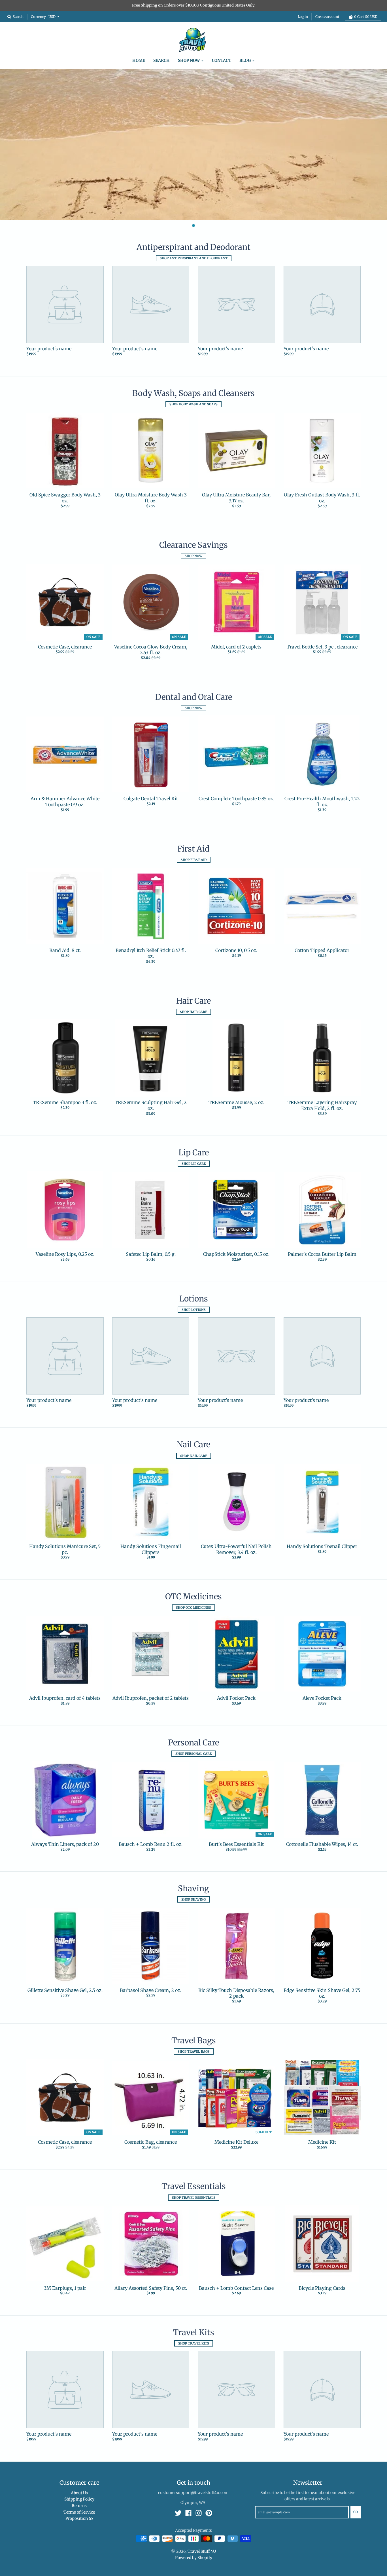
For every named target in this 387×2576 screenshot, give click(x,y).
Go (356, 2512)
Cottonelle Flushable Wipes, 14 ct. (322, 1844)
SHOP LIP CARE (194, 1164)
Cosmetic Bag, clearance (151, 2142)
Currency (38, 16)
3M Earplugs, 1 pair (65, 2288)
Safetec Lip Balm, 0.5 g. (151, 1254)
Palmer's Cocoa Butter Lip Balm (322, 1254)
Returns (79, 2506)
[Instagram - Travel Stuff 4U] (199, 2513)
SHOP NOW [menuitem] (189, 60)
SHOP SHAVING (193, 1899)
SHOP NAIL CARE (194, 1456)
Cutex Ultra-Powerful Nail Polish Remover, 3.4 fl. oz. (236, 1549)
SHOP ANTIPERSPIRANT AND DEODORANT (194, 258)
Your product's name (49, 349)
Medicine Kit (322, 2142)
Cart (366, 17)
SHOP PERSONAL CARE (193, 1754)
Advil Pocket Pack (236, 1698)
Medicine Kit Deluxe (236, 2142)
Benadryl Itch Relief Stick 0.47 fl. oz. (151, 953)
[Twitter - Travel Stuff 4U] (178, 2513)
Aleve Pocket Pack (322, 1698)
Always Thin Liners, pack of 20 (65, 1844)
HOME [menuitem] (139, 60)
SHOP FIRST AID (194, 860)
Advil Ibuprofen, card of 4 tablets (65, 1698)
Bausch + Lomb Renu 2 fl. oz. (151, 1844)
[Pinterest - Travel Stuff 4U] (209, 2513)
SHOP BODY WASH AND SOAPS (193, 404)
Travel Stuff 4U (202, 2551)
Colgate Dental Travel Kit (151, 799)
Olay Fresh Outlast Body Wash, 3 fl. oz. (322, 498)
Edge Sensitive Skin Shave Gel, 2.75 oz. (322, 1993)
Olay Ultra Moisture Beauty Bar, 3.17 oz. (236, 498)
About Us (79, 2493)
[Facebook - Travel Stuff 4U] (188, 2513)
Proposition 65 (79, 2518)
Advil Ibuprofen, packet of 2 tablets (151, 1698)
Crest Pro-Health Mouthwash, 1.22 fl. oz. (322, 802)
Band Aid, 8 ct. (65, 950)
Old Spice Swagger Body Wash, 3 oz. (65, 498)
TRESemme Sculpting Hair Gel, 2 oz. (151, 1105)
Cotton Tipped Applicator (322, 950)
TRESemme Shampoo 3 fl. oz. (65, 1102)
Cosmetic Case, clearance (65, 647)
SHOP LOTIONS (194, 1310)
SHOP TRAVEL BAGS (194, 2051)
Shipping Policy (79, 2499)
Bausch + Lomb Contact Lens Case (236, 2288)
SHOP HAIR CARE (193, 1012)
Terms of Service (79, 2512)
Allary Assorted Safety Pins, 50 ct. (151, 2288)
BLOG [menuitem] (245, 60)
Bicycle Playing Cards (322, 2288)
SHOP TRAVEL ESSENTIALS (194, 2198)
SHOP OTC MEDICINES (193, 1608)
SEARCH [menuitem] (161, 60)
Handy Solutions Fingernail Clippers (151, 1549)
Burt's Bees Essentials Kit (236, 1844)
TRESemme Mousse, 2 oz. (236, 1102)
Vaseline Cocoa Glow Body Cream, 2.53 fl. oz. (151, 650)
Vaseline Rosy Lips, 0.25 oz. (65, 1254)
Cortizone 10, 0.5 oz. (236, 950)
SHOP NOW (193, 556)
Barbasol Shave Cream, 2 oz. (151, 1990)
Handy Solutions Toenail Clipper (322, 1546)
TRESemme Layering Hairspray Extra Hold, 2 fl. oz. (322, 1105)
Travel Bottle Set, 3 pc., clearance (322, 647)
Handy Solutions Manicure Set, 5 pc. (65, 1549)
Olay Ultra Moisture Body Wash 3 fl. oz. (151, 498)
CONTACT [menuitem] (222, 60)
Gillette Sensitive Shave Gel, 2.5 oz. (65, 1990)
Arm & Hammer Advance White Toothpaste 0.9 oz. (65, 802)
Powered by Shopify (194, 2558)
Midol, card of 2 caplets (236, 647)
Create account (327, 17)
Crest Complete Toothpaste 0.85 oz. (236, 799)
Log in (303, 17)
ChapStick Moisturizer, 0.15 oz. (236, 1254)
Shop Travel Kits (194, 2343)
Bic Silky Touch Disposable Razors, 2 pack (236, 1993)
